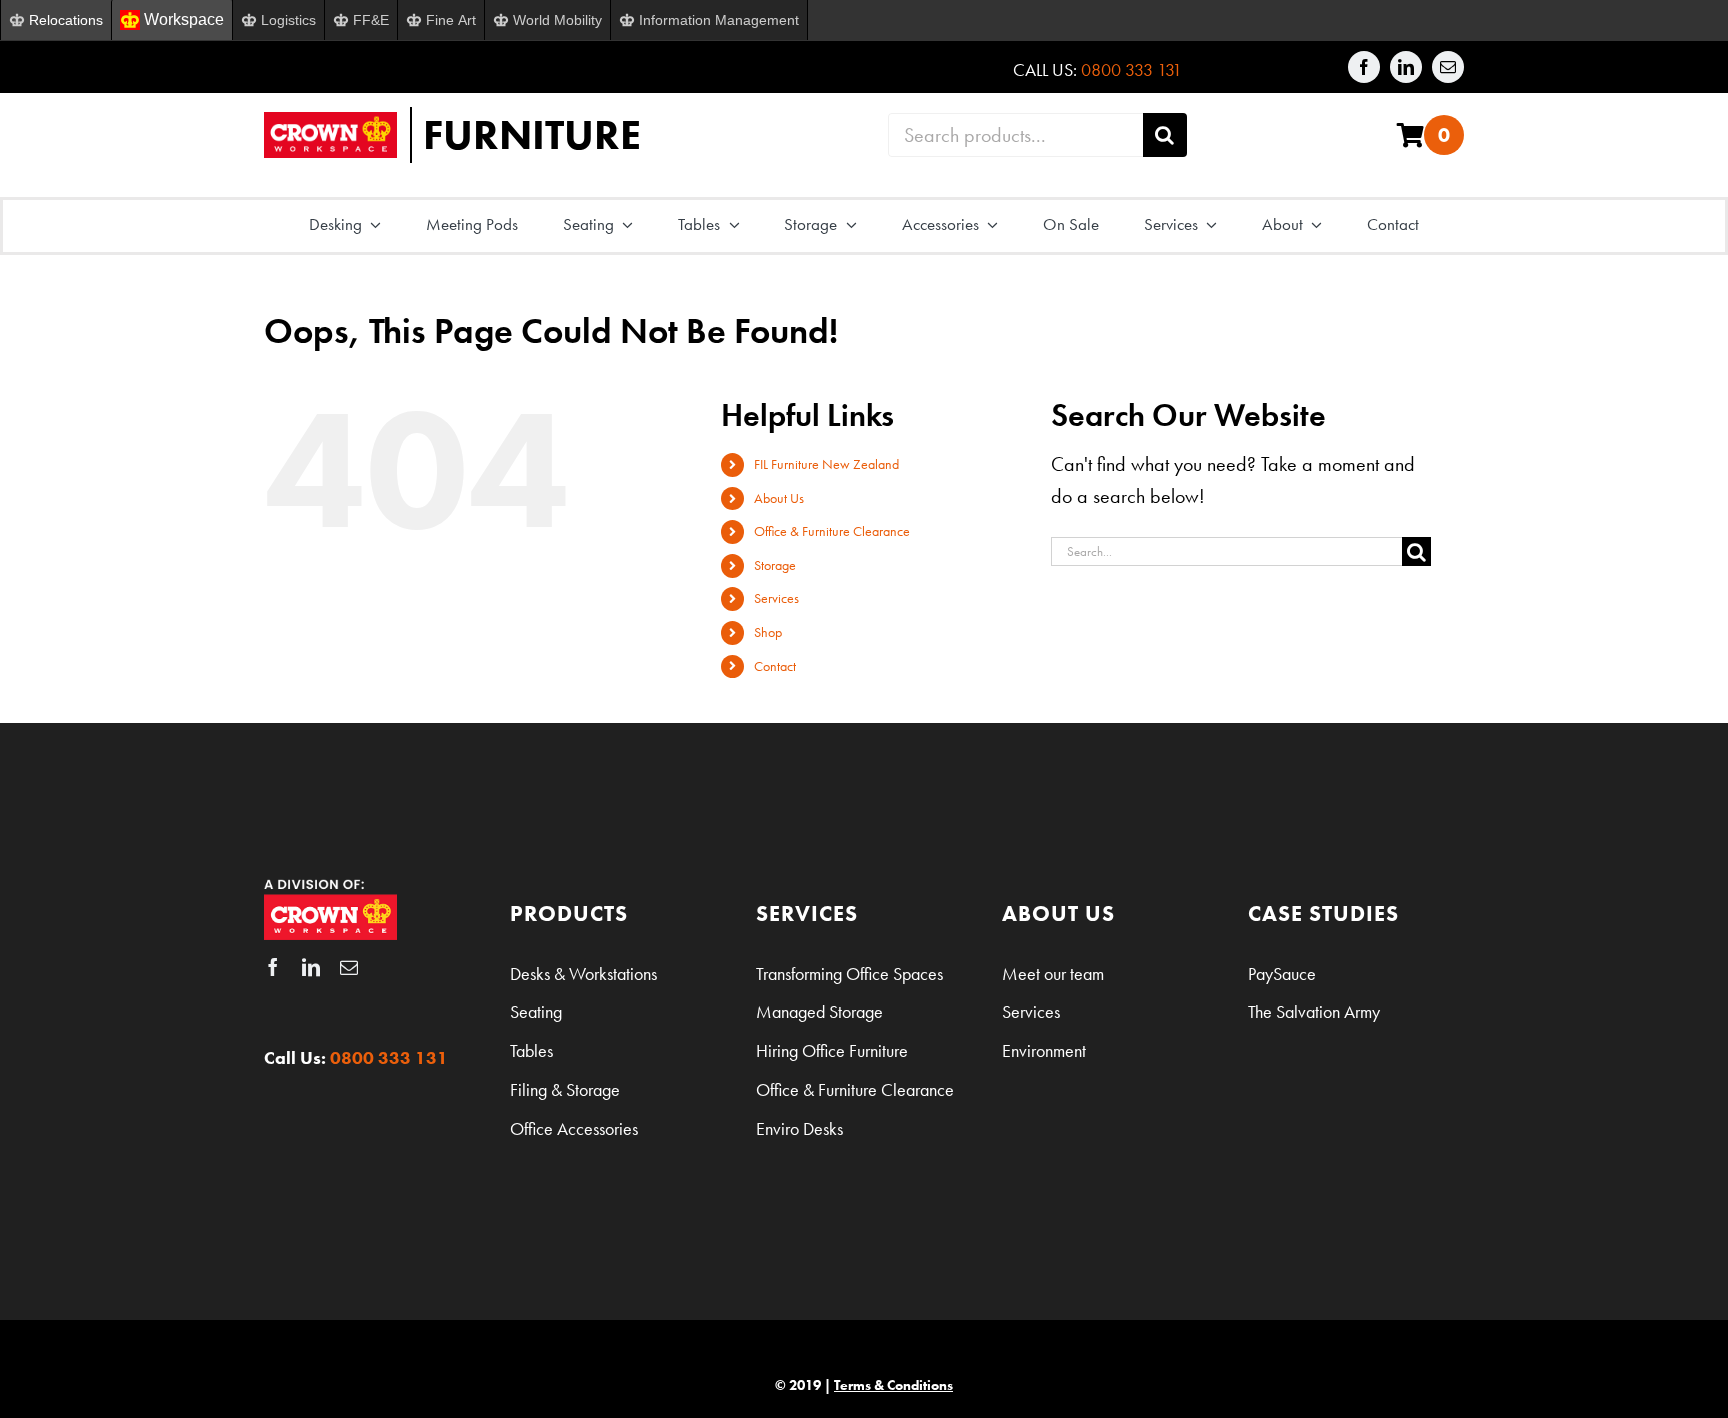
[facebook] (1364, 67)
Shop (768, 632)
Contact (775, 666)
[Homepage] (552, 135)
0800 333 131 (1131, 69)
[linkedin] (1406, 67)
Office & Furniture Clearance (832, 531)
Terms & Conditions (893, 1385)
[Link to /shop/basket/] (1410, 135)
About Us (779, 498)
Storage (775, 565)
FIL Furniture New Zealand (826, 464)
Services (776, 598)
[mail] (1448, 67)
